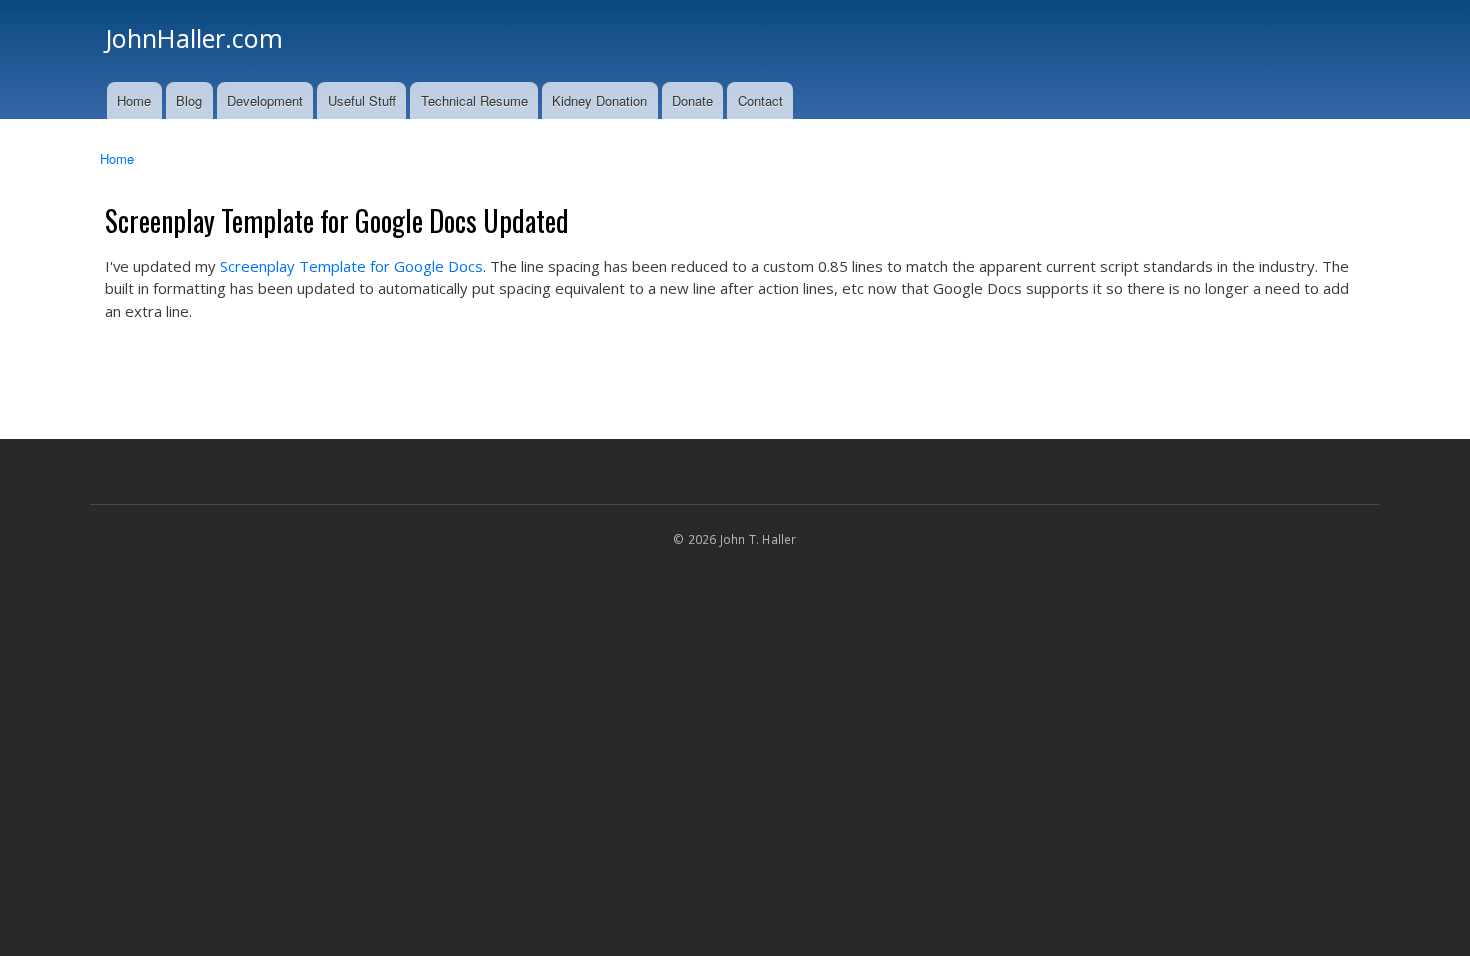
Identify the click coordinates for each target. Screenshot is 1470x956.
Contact (760, 100)
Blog (189, 100)
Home (134, 100)
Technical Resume (474, 100)
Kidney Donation (599, 100)
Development (265, 100)
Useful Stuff (362, 100)
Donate (692, 100)
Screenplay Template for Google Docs (351, 266)
